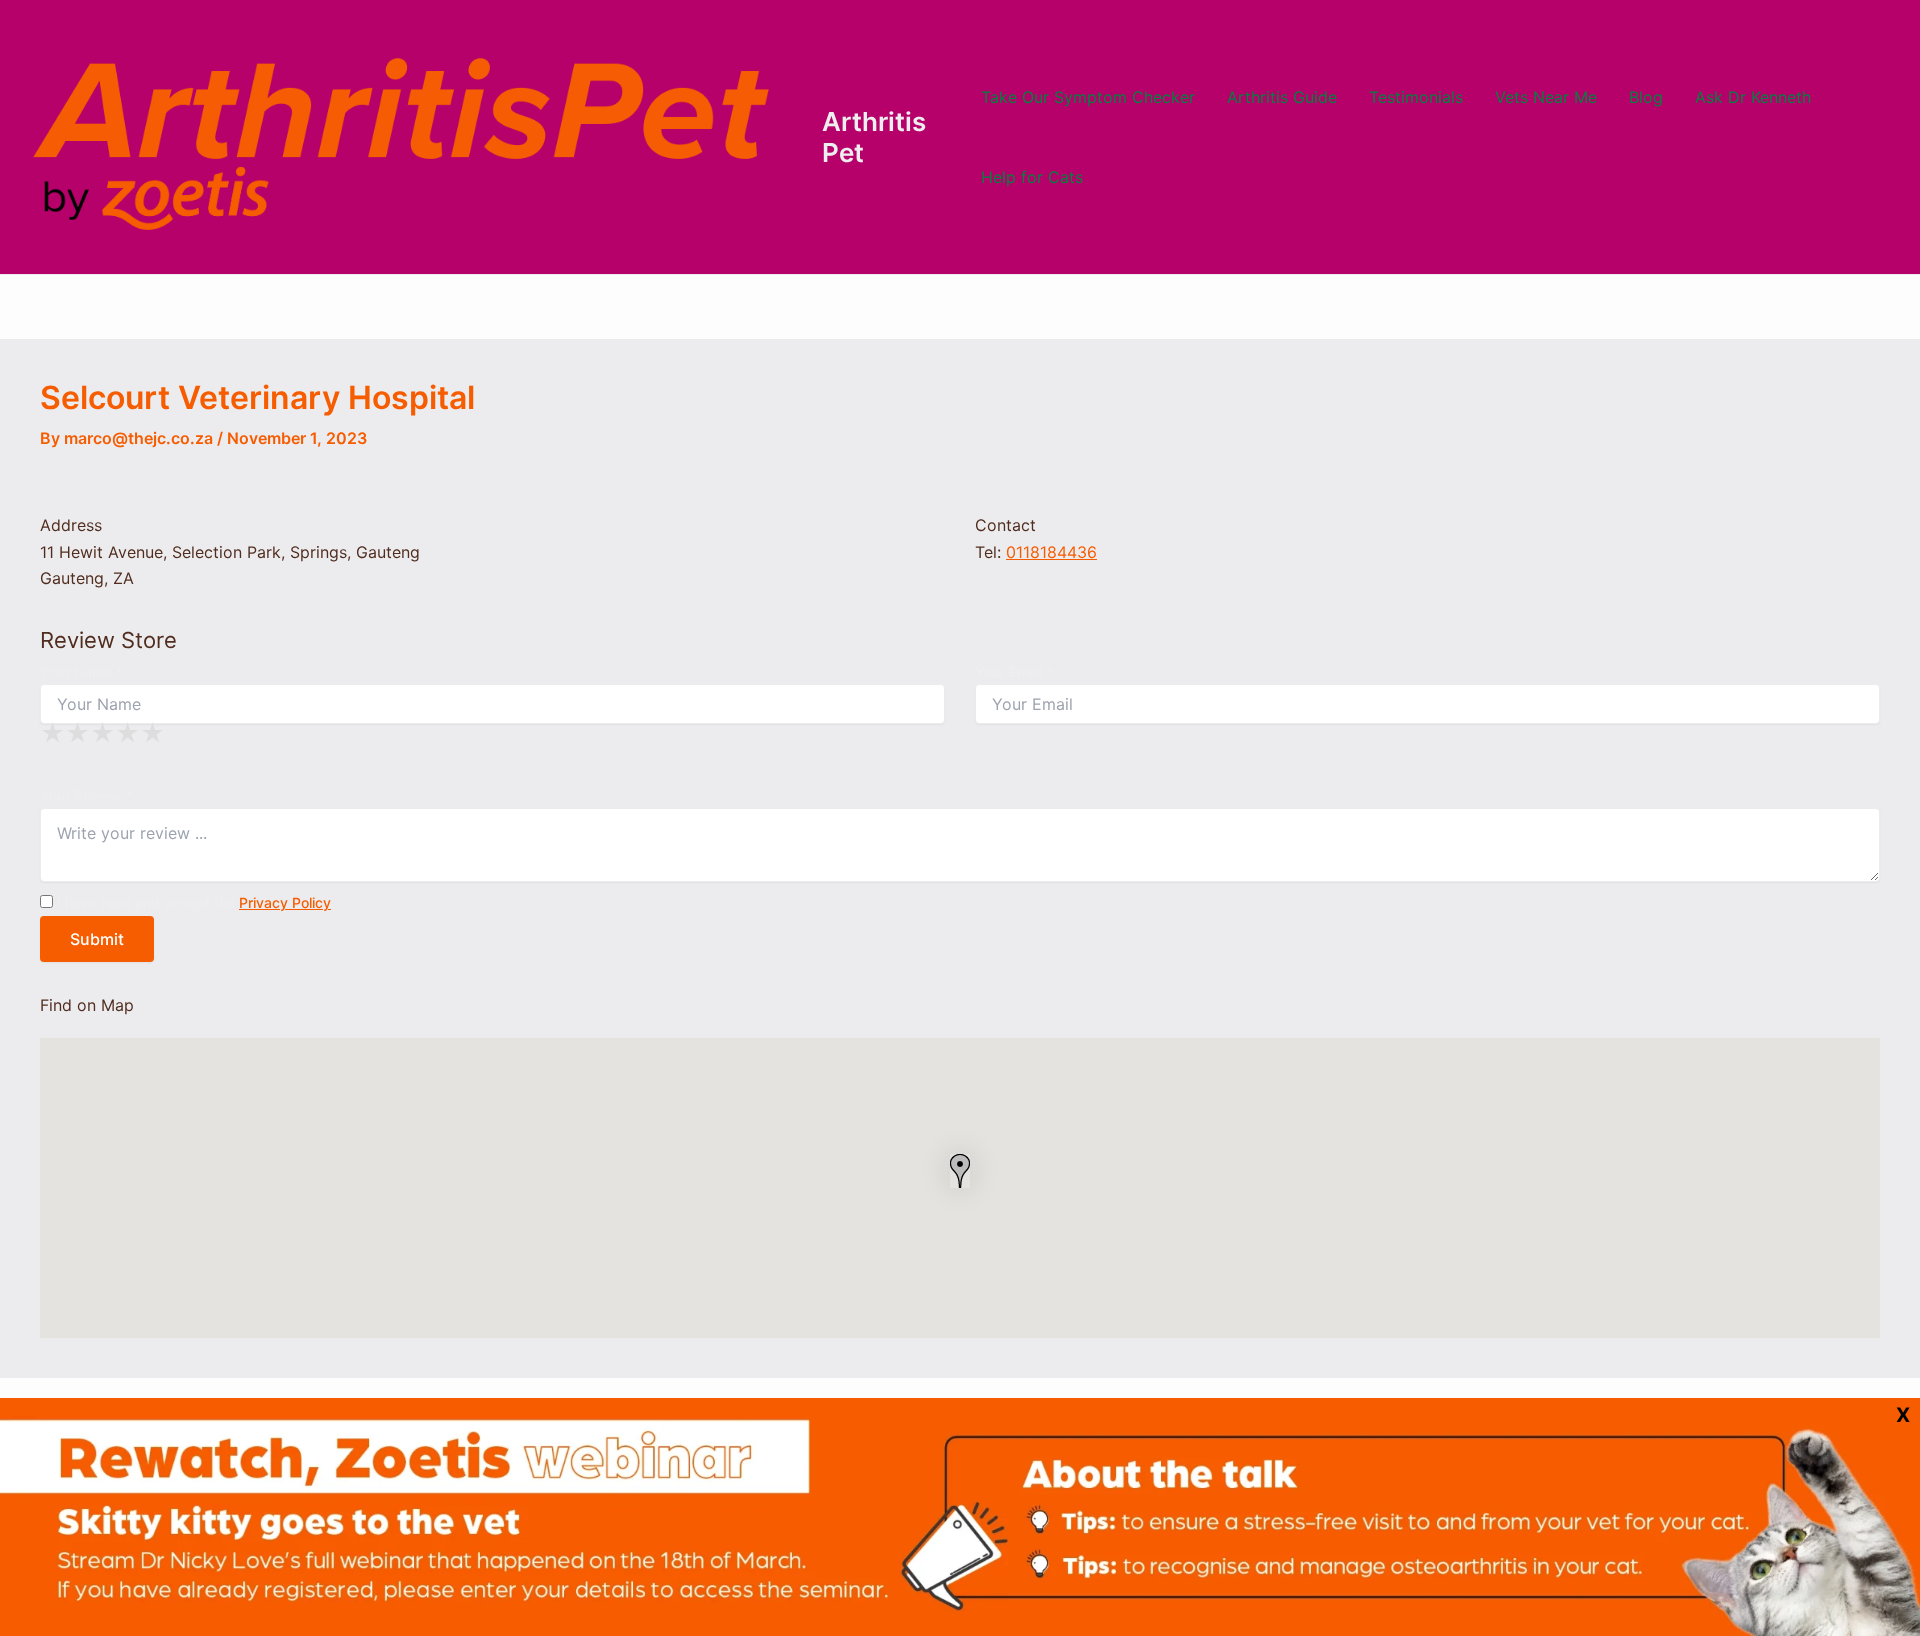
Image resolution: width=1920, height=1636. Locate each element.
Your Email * (1014, 671)
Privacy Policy (285, 902)
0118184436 (1051, 552)
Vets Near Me (1546, 97)
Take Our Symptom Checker (1088, 97)
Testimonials (1416, 97)
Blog (1646, 97)
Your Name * (81, 671)
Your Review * (86, 795)
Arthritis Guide (1282, 97)
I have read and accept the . (194, 902)
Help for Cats (1032, 177)
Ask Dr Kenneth (1753, 97)
